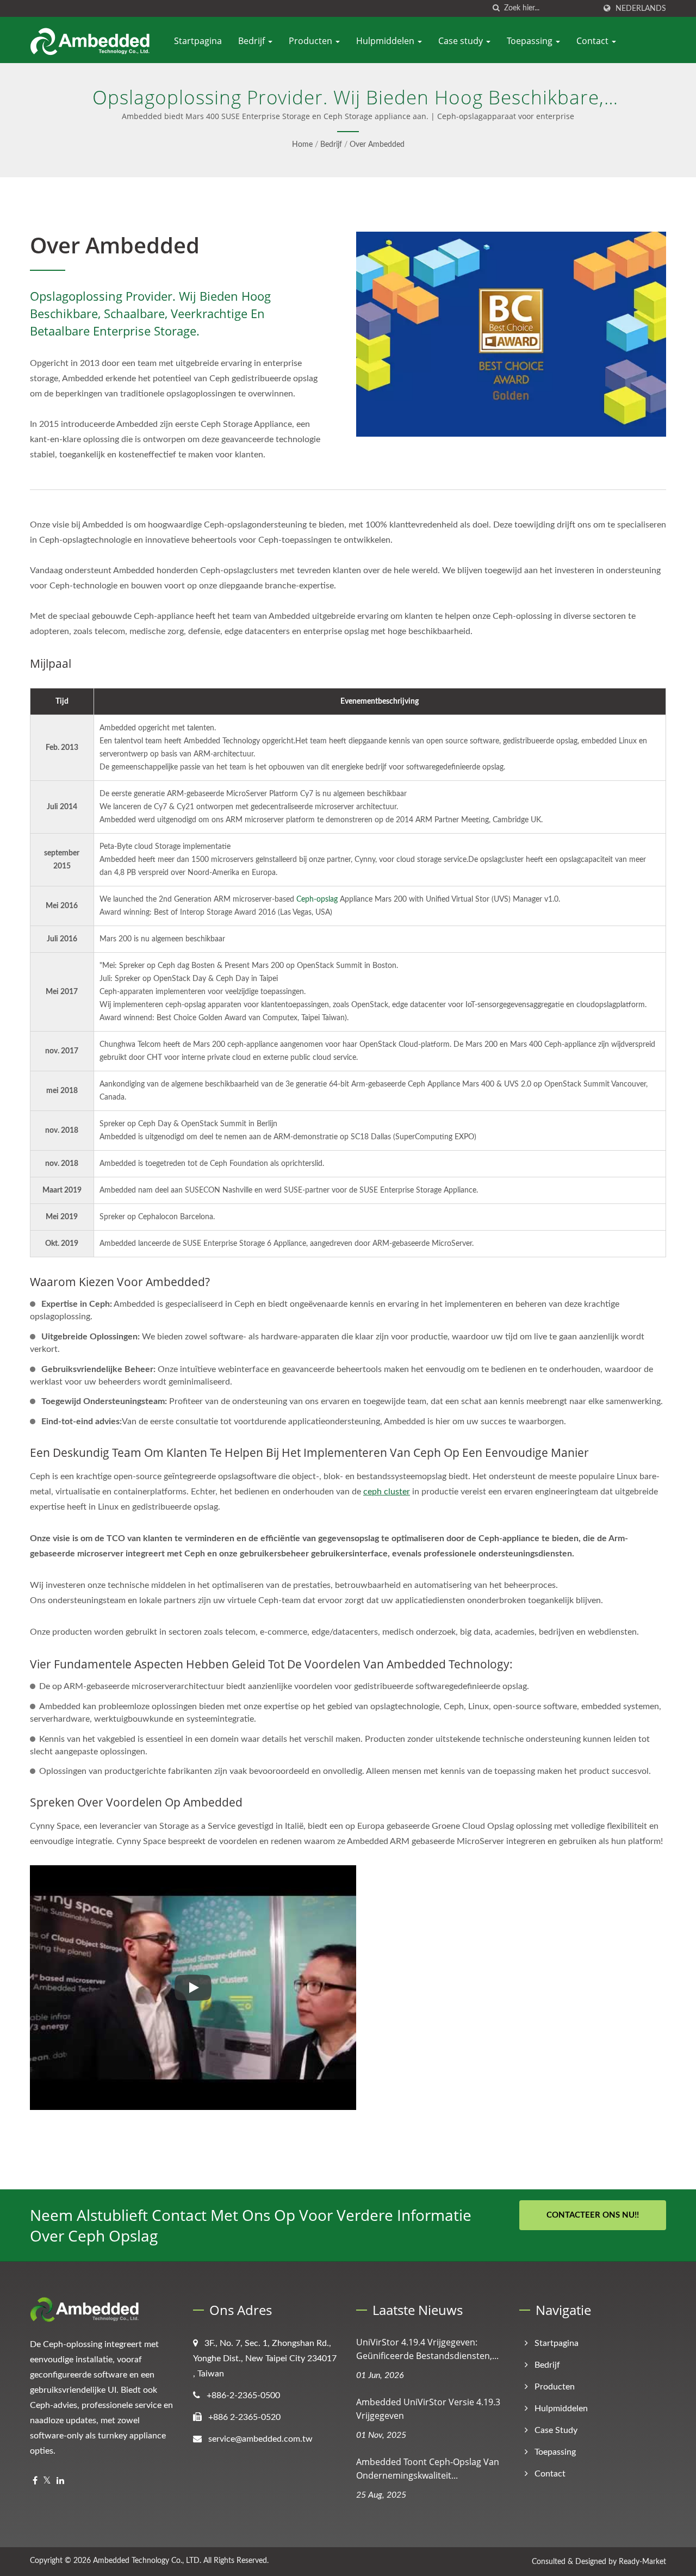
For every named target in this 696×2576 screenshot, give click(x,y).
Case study (462, 41)
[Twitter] (47, 2481)
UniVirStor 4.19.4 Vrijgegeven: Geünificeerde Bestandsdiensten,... (427, 2349)
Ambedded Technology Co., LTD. (147, 2561)
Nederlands (641, 8)
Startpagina (198, 41)
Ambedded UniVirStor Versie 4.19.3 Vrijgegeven (428, 2409)
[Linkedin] (60, 2481)
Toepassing (531, 41)
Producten (312, 41)
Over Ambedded (377, 145)
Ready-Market (642, 2562)
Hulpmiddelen (386, 41)
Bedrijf (253, 41)
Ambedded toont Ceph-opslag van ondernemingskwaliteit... (428, 2469)
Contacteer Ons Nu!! (593, 2215)
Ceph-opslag (317, 899)
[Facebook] (35, 2481)
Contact (594, 41)
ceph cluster (387, 1492)
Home (302, 145)
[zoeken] (496, 8)
